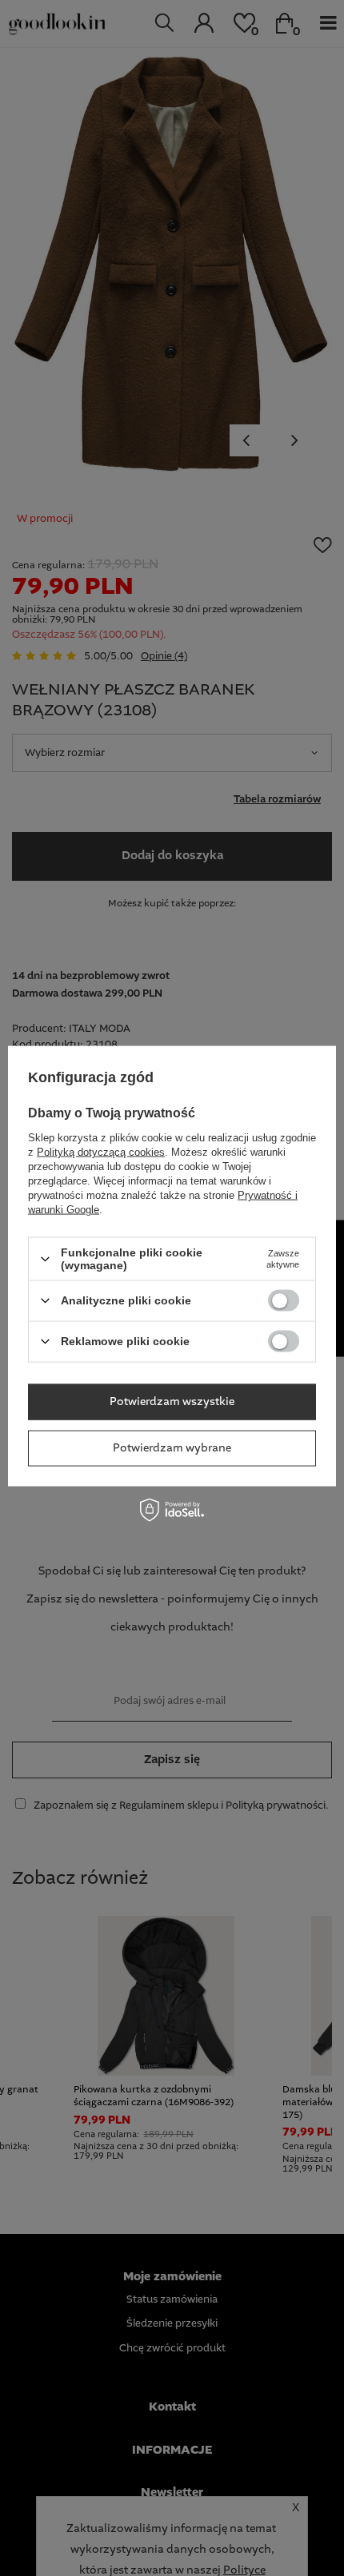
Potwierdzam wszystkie (172, 1402)
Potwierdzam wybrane (172, 1448)
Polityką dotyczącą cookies (101, 1152)
